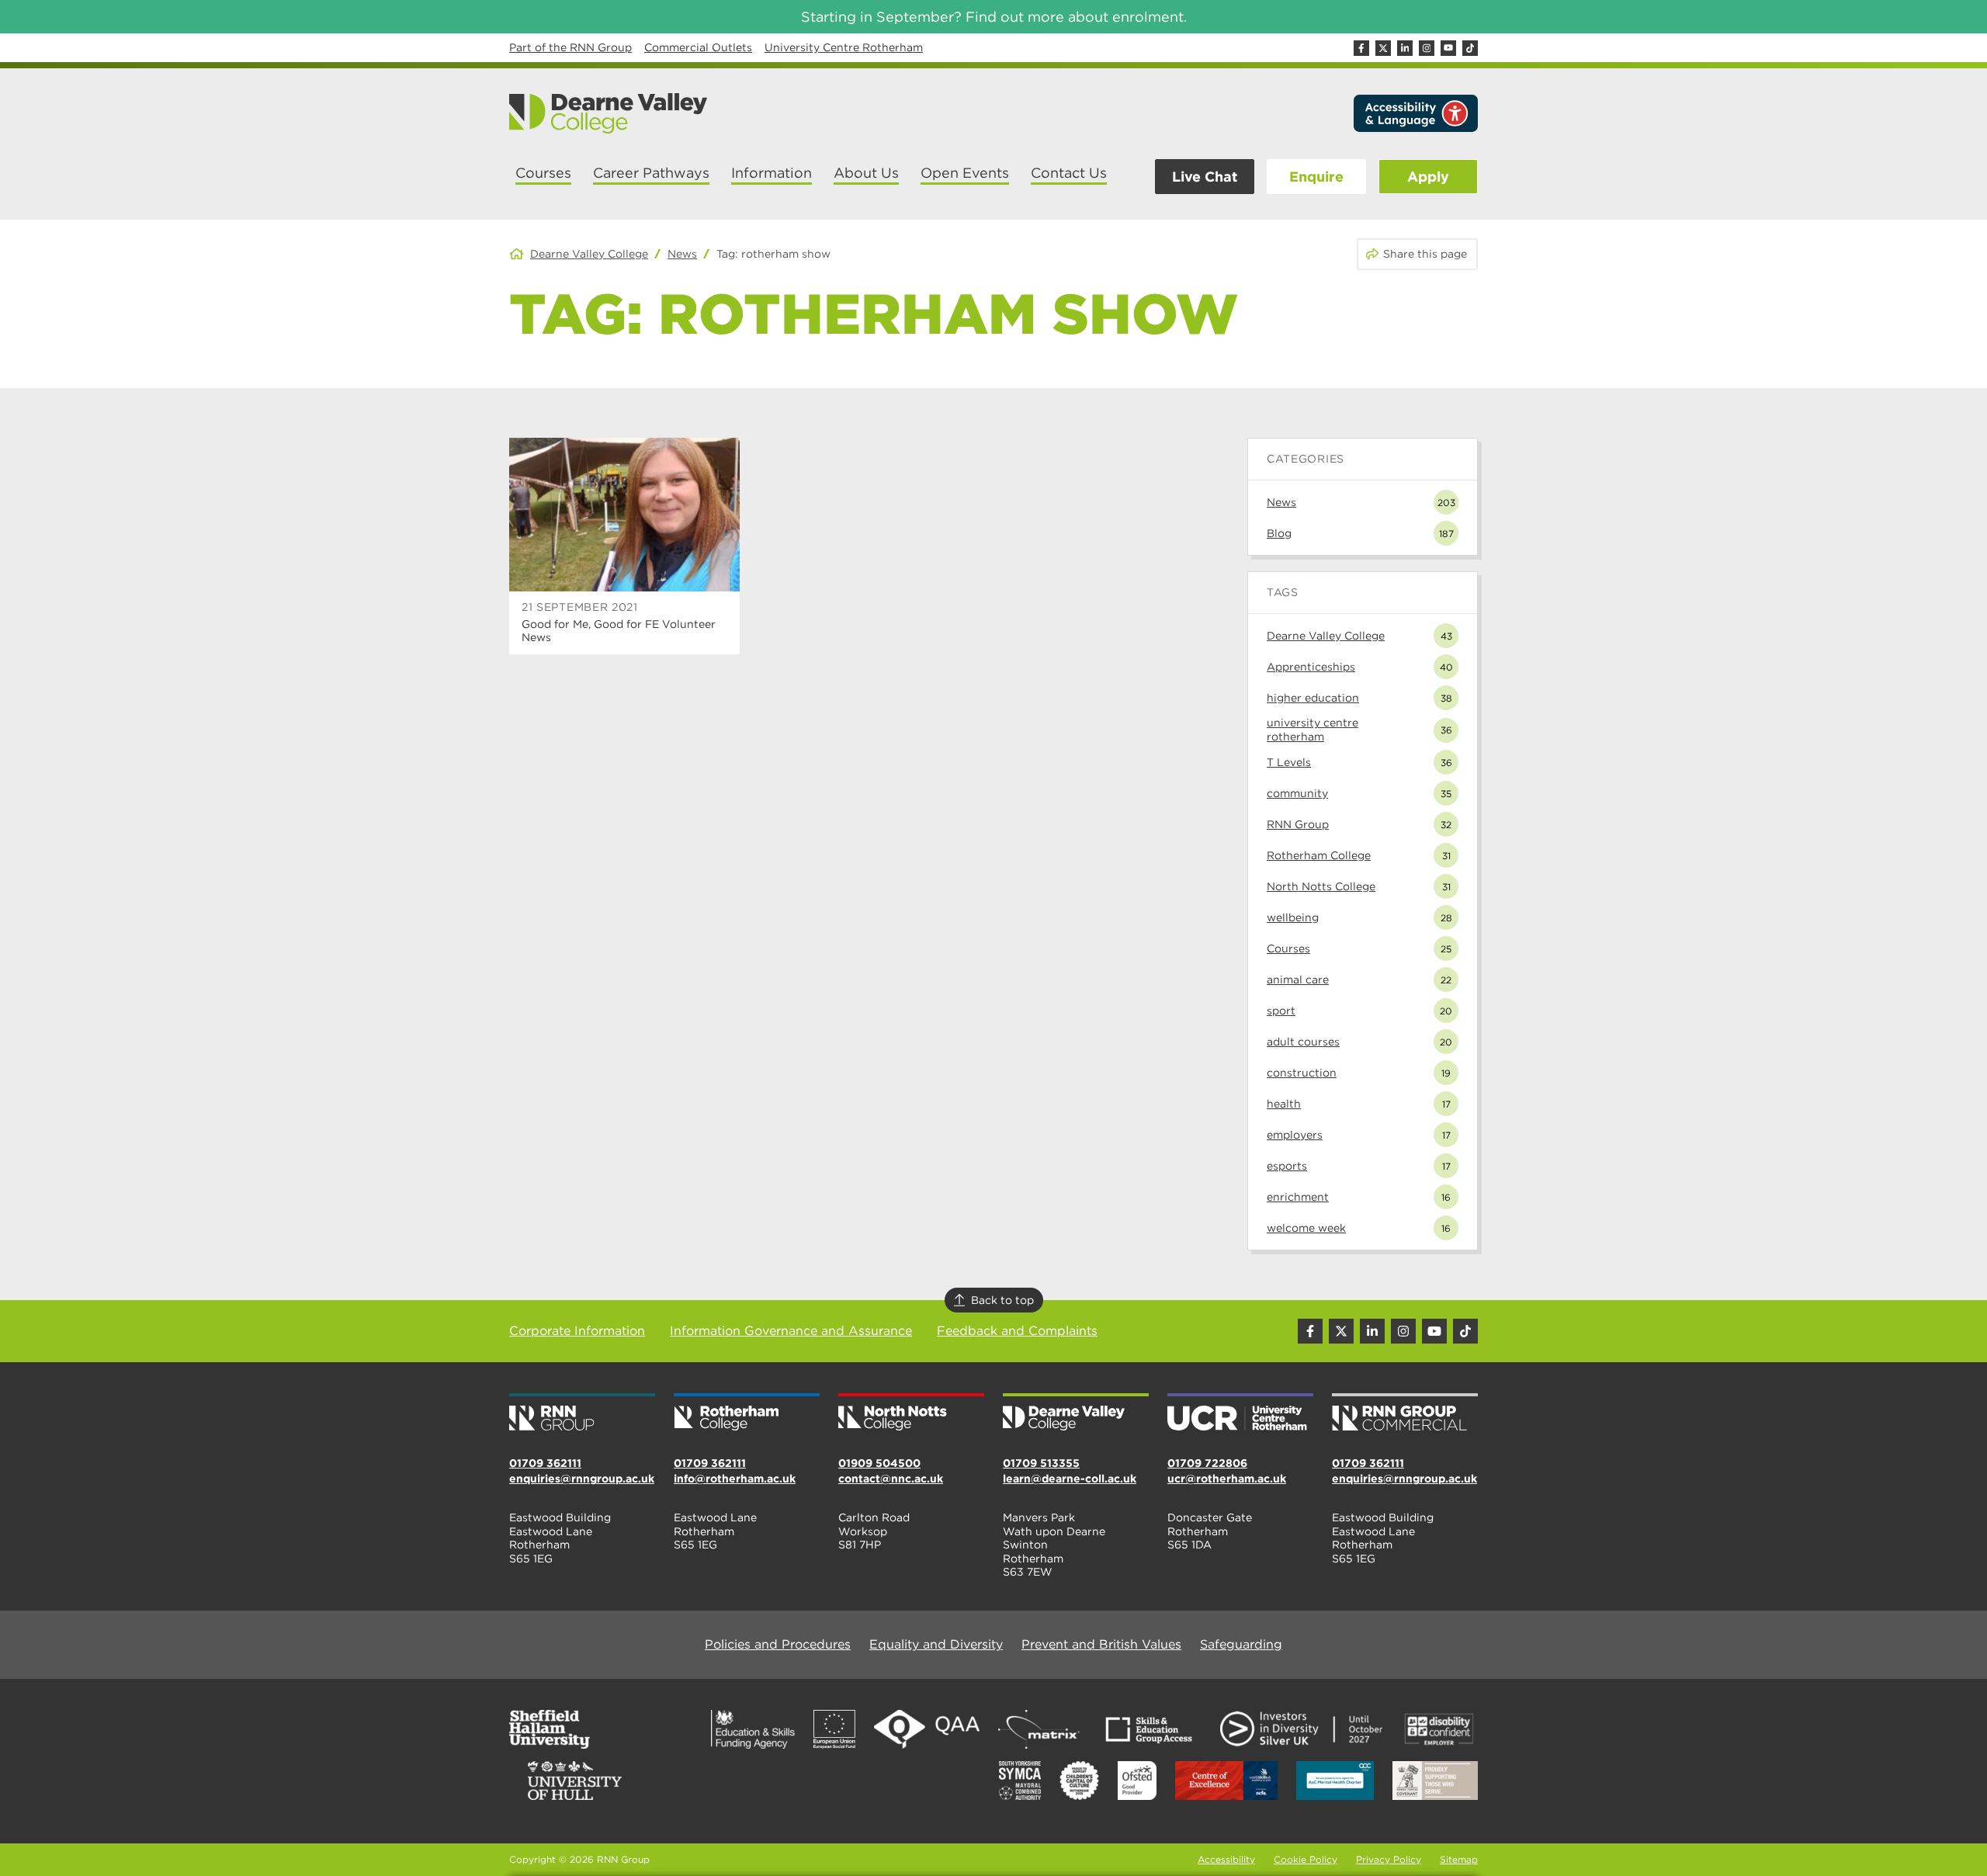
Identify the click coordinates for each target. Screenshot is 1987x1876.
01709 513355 (1041, 1463)
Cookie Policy (1306, 1859)
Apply (1428, 177)
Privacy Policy (1389, 1859)
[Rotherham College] (747, 1413)
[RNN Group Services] (1405, 1413)
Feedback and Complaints (1017, 1331)
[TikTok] (1470, 48)
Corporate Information (577, 1331)
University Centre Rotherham (844, 47)
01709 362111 (545, 1463)
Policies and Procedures (778, 1644)
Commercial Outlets (698, 47)
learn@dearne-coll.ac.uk (1070, 1479)
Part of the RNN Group (570, 47)
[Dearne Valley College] (609, 113)
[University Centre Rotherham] (1240, 1413)
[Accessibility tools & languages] (1416, 113)
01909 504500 (879, 1463)
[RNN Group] (582, 1413)
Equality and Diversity (936, 1644)
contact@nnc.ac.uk (891, 1479)
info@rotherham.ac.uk (735, 1479)
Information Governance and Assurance (791, 1331)
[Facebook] (1361, 48)
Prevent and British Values (1101, 1644)
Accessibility (1226, 1859)
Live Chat (1205, 177)
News (682, 254)
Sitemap (1459, 1859)
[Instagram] (1427, 48)
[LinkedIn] (1405, 48)
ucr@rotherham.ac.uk (1227, 1479)
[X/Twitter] (1383, 48)
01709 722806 (1207, 1463)
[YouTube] (1448, 48)
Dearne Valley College (589, 254)
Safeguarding (1241, 1644)
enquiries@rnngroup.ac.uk (582, 1479)
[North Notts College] (911, 1413)
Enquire (1316, 177)
